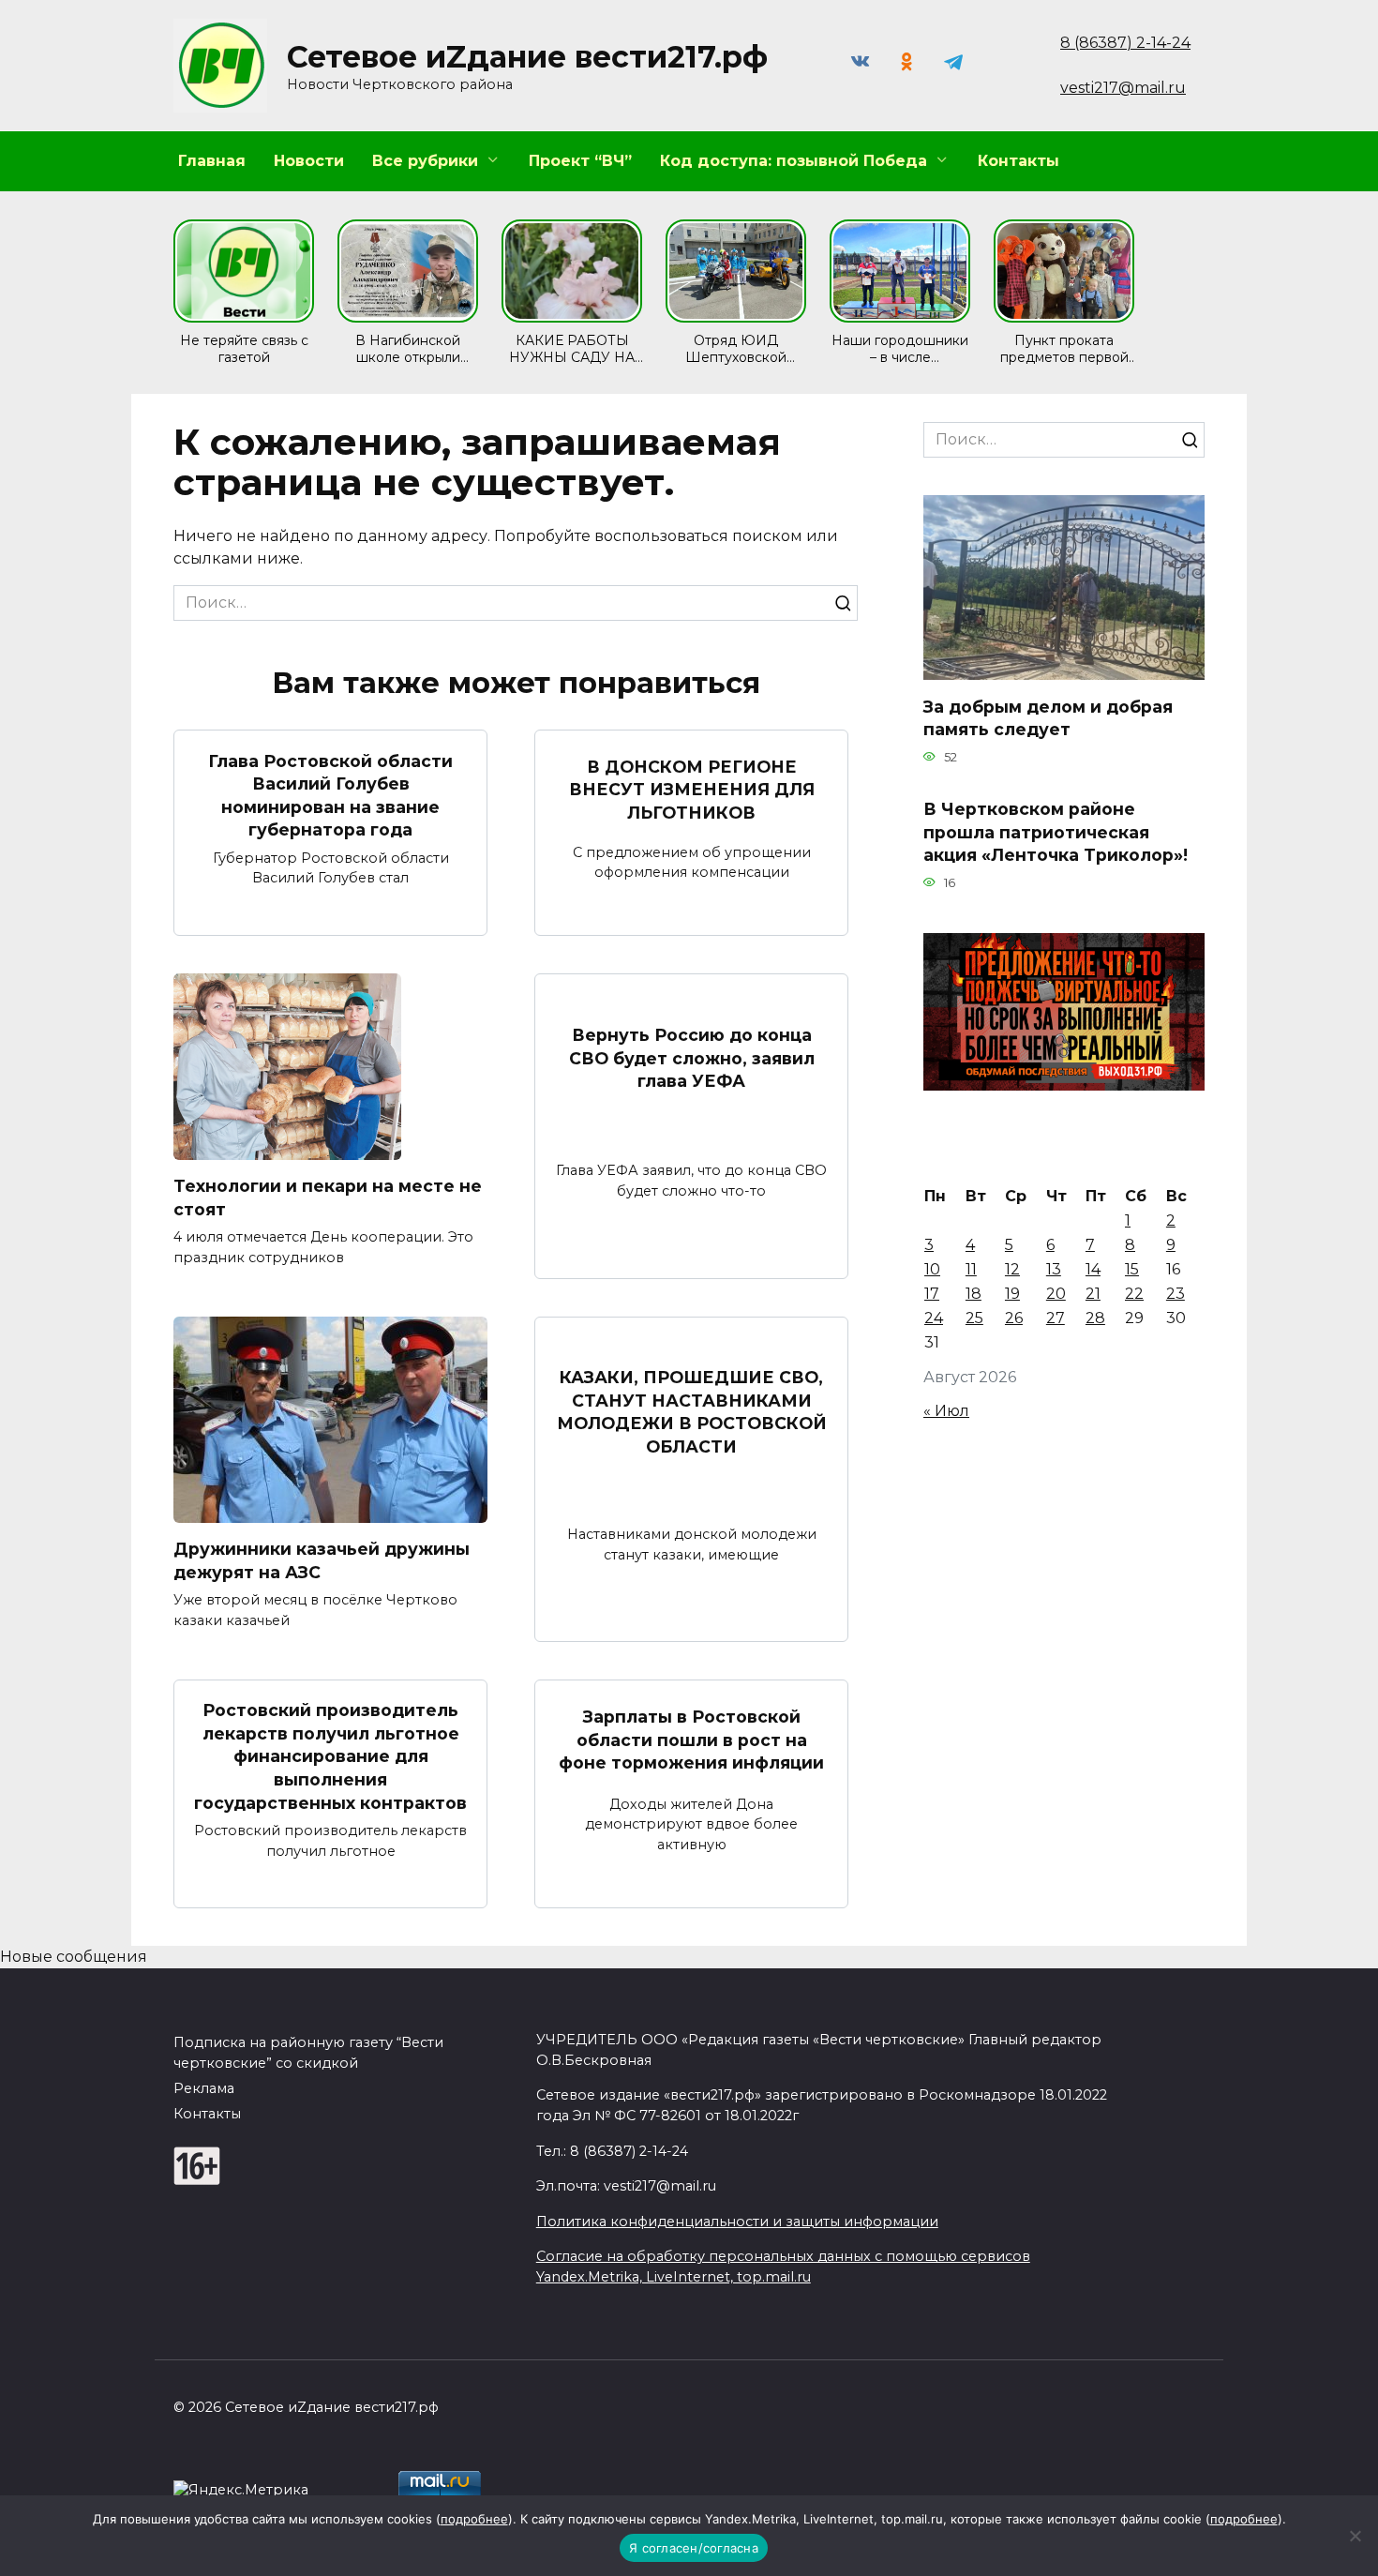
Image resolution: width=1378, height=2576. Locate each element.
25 (974, 1318)
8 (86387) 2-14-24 (1125, 43)
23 (1176, 1294)
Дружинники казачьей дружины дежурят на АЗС (322, 1560)
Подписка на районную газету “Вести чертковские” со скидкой (308, 2053)
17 (932, 1294)
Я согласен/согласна (694, 2548)
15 (1132, 1269)
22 (1134, 1294)
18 (974, 1294)
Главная (212, 161)
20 (1056, 1294)
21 (1093, 1294)
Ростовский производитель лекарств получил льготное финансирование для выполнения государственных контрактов (330, 1756)
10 (932, 1269)
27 (1056, 1318)
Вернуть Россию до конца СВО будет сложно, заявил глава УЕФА (692, 1058)
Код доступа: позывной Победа (794, 161)
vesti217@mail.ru (1123, 88)
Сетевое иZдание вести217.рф (527, 57)
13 (1054, 1269)
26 (1014, 1318)
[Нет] (1355, 2536)
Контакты (1019, 161)
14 (1093, 1269)
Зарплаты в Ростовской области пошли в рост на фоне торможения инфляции (691, 1740)
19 (1012, 1294)
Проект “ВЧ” (580, 161)
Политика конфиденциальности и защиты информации (737, 2222)
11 (971, 1269)
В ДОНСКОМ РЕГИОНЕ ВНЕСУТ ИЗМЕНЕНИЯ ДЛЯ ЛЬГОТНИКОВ (692, 790)
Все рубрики (425, 161)
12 (1012, 1269)
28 (1095, 1318)
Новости (309, 161)
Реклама (204, 2088)
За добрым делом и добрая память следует (1048, 717)
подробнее (474, 2519)
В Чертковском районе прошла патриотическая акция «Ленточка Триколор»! (1056, 832)
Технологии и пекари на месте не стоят (328, 1198)
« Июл (946, 1411)
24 (934, 1318)
